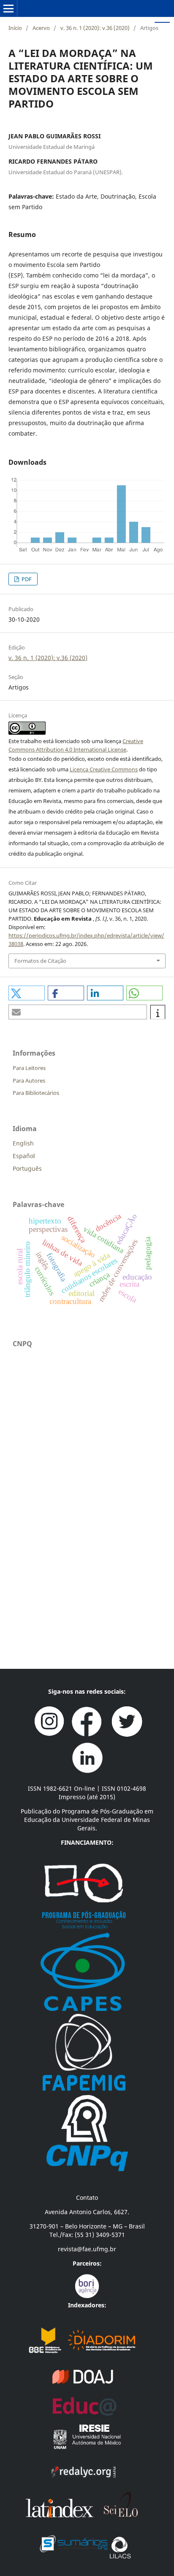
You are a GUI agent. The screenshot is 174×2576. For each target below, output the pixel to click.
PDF (26, 579)
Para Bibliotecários (36, 1093)
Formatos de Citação (40, 961)
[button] (27, 993)
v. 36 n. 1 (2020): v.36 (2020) (95, 28)
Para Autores (29, 1081)
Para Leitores (29, 1068)
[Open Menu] (8, 8)
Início (15, 28)
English (23, 1143)
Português (27, 1168)
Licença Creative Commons (104, 769)
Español (24, 1156)
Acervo (41, 28)
